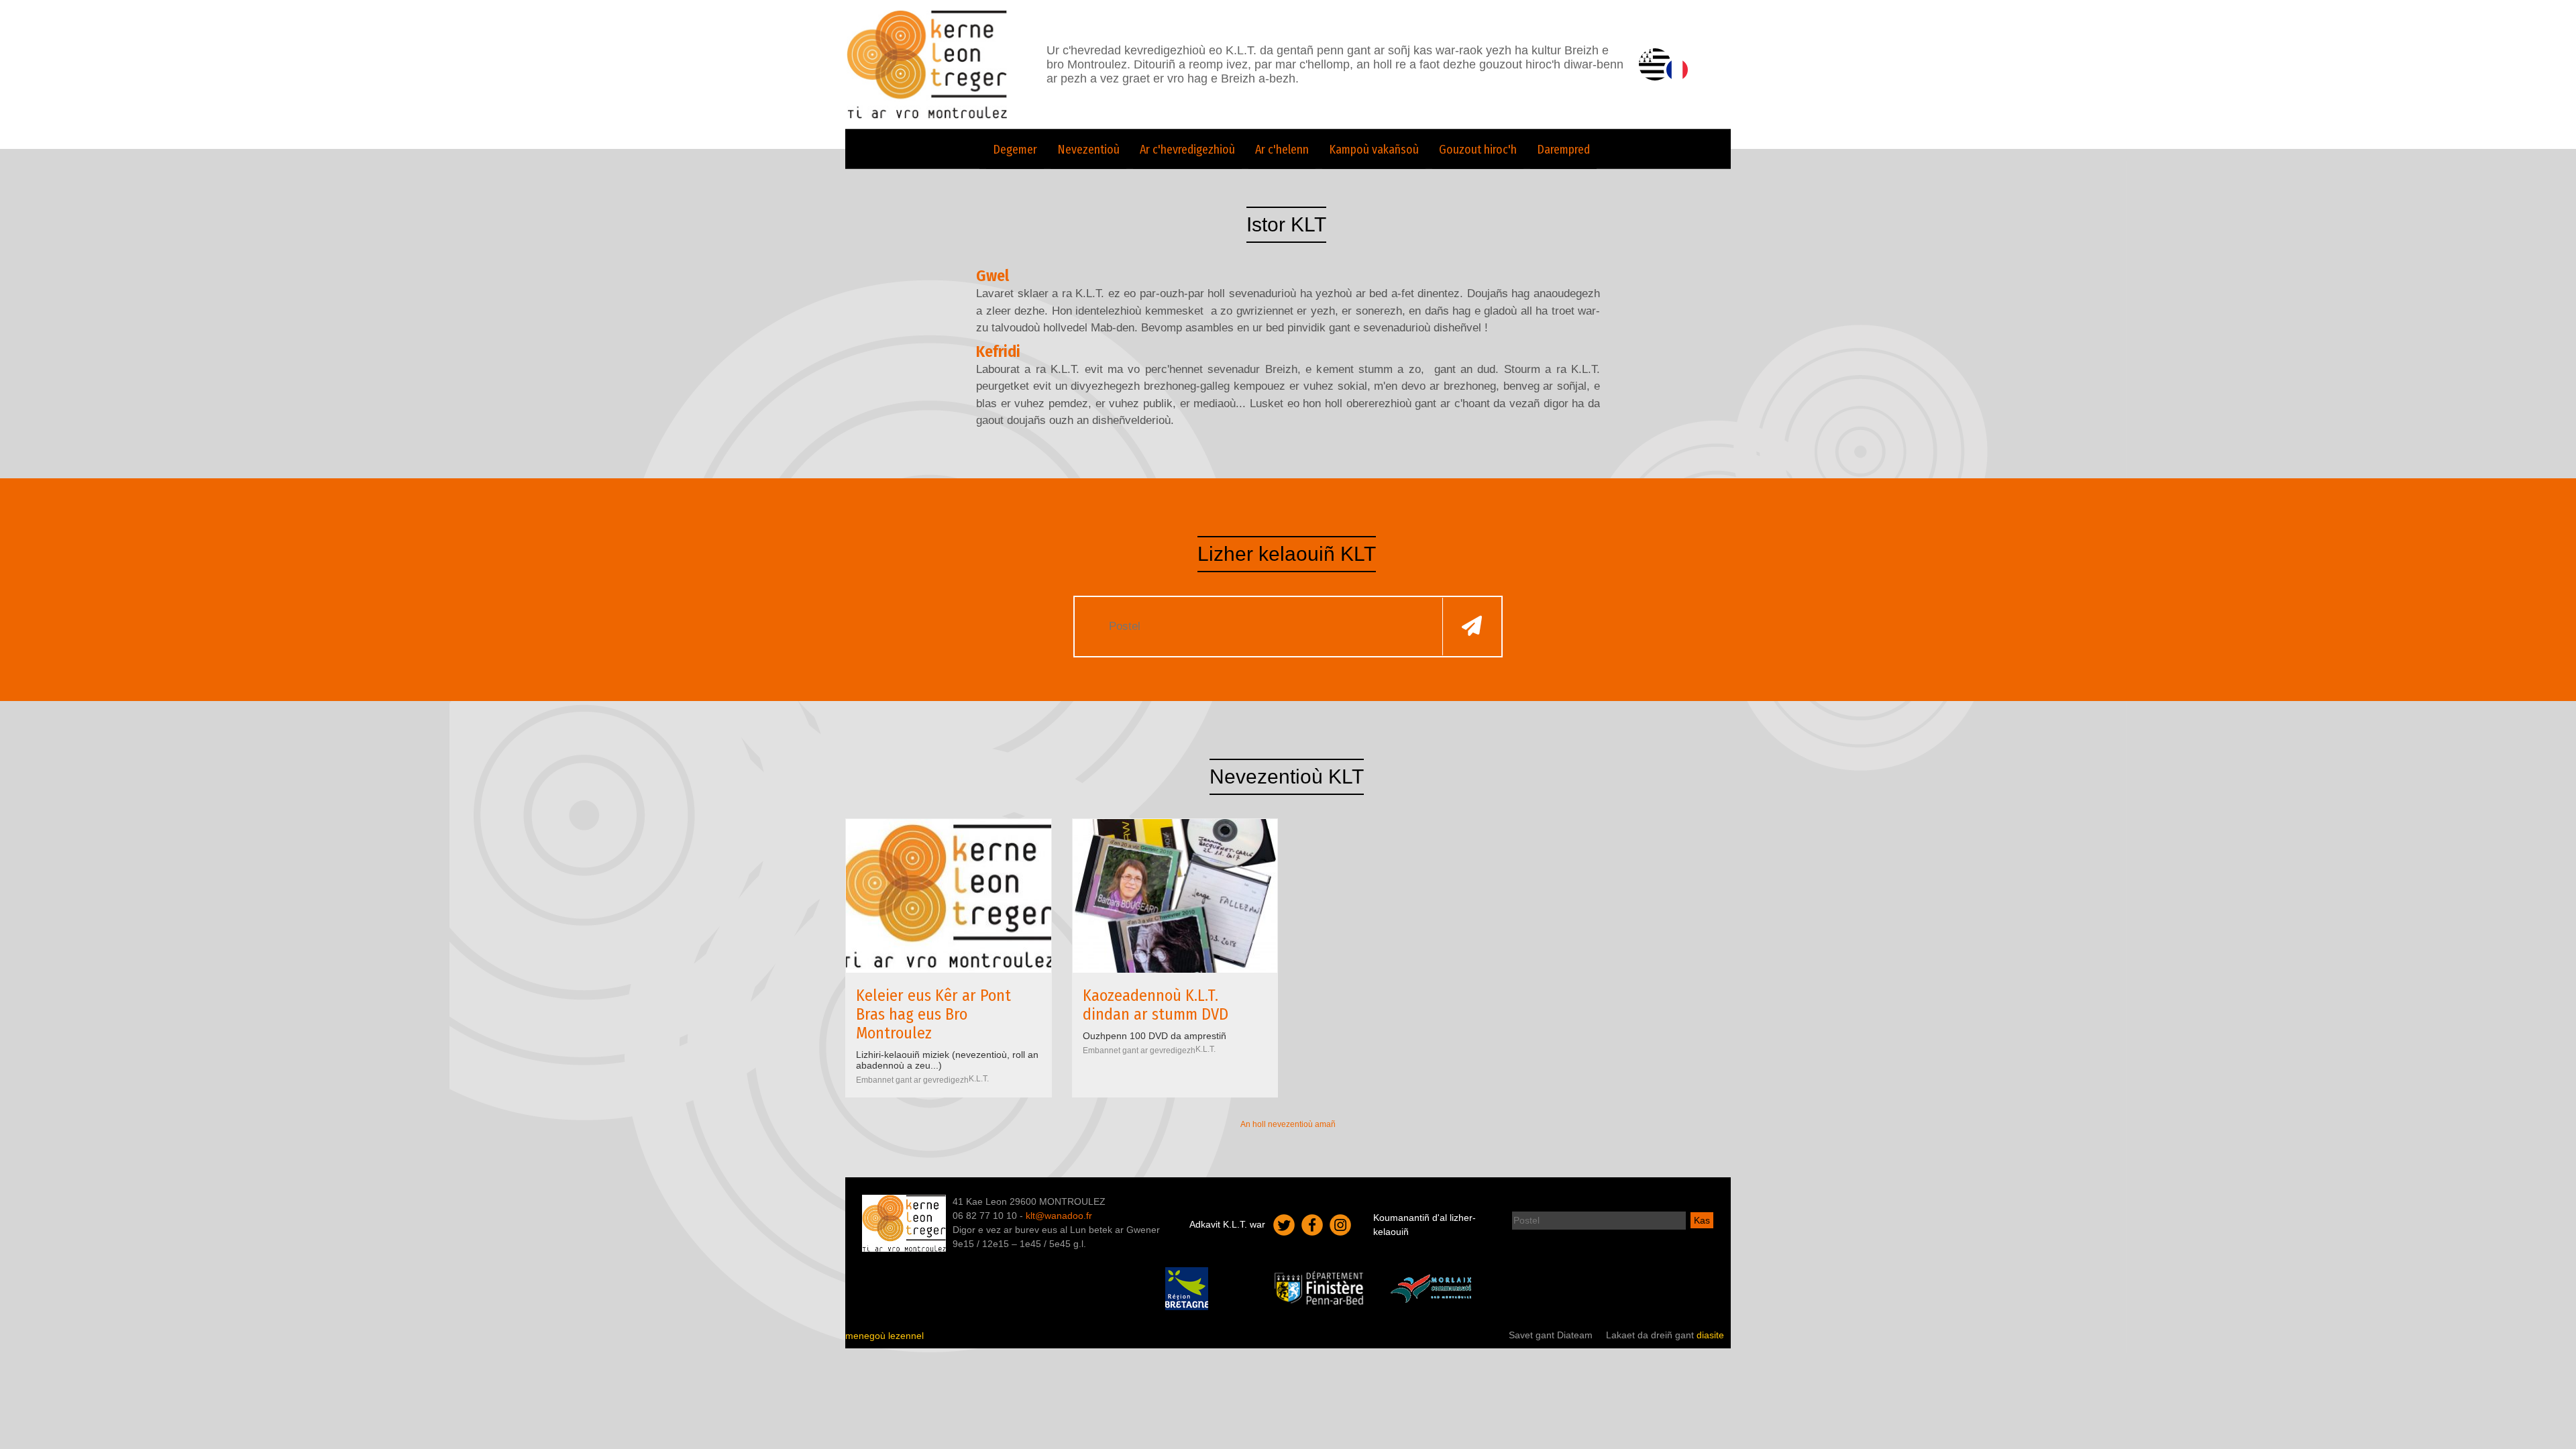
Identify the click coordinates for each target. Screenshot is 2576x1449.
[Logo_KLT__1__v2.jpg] (949, 896)
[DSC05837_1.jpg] (1175, 896)
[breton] (1655, 64)
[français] (1677, 70)
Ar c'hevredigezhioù (1187, 150)
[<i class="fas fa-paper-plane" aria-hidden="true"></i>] (1472, 626)
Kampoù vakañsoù (1374, 150)
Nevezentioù (1088, 150)
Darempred (1563, 150)
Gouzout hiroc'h (1478, 150)
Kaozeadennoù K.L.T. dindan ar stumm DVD (1156, 1005)
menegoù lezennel (884, 1336)
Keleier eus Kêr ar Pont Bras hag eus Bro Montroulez (933, 1014)
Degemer (1015, 150)
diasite (1710, 1335)
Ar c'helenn (1282, 150)
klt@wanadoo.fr (1059, 1216)
